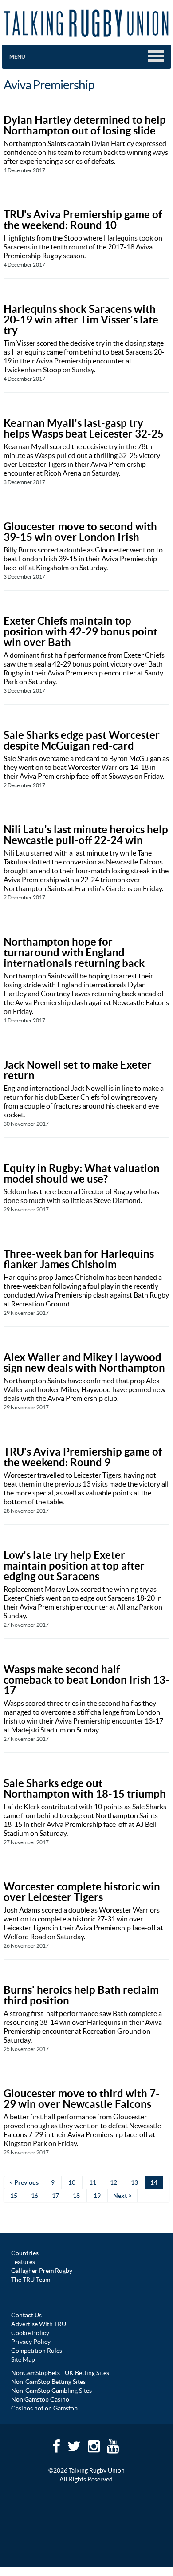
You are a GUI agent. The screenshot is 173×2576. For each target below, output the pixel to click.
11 (93, 2182)
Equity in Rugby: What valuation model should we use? (82, 1174)
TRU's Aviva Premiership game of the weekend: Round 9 (83, 1457)
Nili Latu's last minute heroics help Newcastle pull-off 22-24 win (86, 835)
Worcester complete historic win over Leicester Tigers (82, 1892)
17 (55, 2196)
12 (114, 2182)
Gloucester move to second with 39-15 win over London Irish (80, 532)
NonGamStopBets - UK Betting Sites (60, 2373)
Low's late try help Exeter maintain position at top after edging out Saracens (74, 1566)
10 (72, 2182)
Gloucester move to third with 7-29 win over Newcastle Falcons (82, 2099)
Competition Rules (37, 2351)
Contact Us (26, 2315)
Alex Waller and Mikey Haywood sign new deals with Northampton (84, 1363)
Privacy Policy (31, 2342)
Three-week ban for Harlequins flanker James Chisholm (79, 1259)
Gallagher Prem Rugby (42, 2271)
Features (23, 2262)
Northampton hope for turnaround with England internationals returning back (74, 953)
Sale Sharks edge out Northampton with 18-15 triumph (85, 1789)
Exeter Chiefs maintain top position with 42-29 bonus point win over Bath (81, 632)
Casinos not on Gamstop (44, 2408)
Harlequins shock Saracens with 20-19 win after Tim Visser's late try (81, 320)
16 (35, 2196)
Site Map (23, 2359)
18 (76, 2196)
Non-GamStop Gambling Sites (51, 2391)
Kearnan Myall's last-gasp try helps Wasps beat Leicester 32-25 (84, 428)
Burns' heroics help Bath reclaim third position (81, 1995)
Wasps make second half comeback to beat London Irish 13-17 (86, 1680)
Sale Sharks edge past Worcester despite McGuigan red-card (82, 740)
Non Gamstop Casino (40, 2399)
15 (14, 2196)
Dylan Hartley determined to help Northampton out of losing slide (85, 125)
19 (97, 2196)
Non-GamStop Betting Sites (48, 2382)
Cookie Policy (30, 2333)
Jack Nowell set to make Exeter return (78, 1070)
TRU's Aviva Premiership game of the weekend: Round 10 (83, 220)
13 (134, 2182)
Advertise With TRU (39, 2324)
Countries (25, 2253)
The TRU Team (31, 2280)
